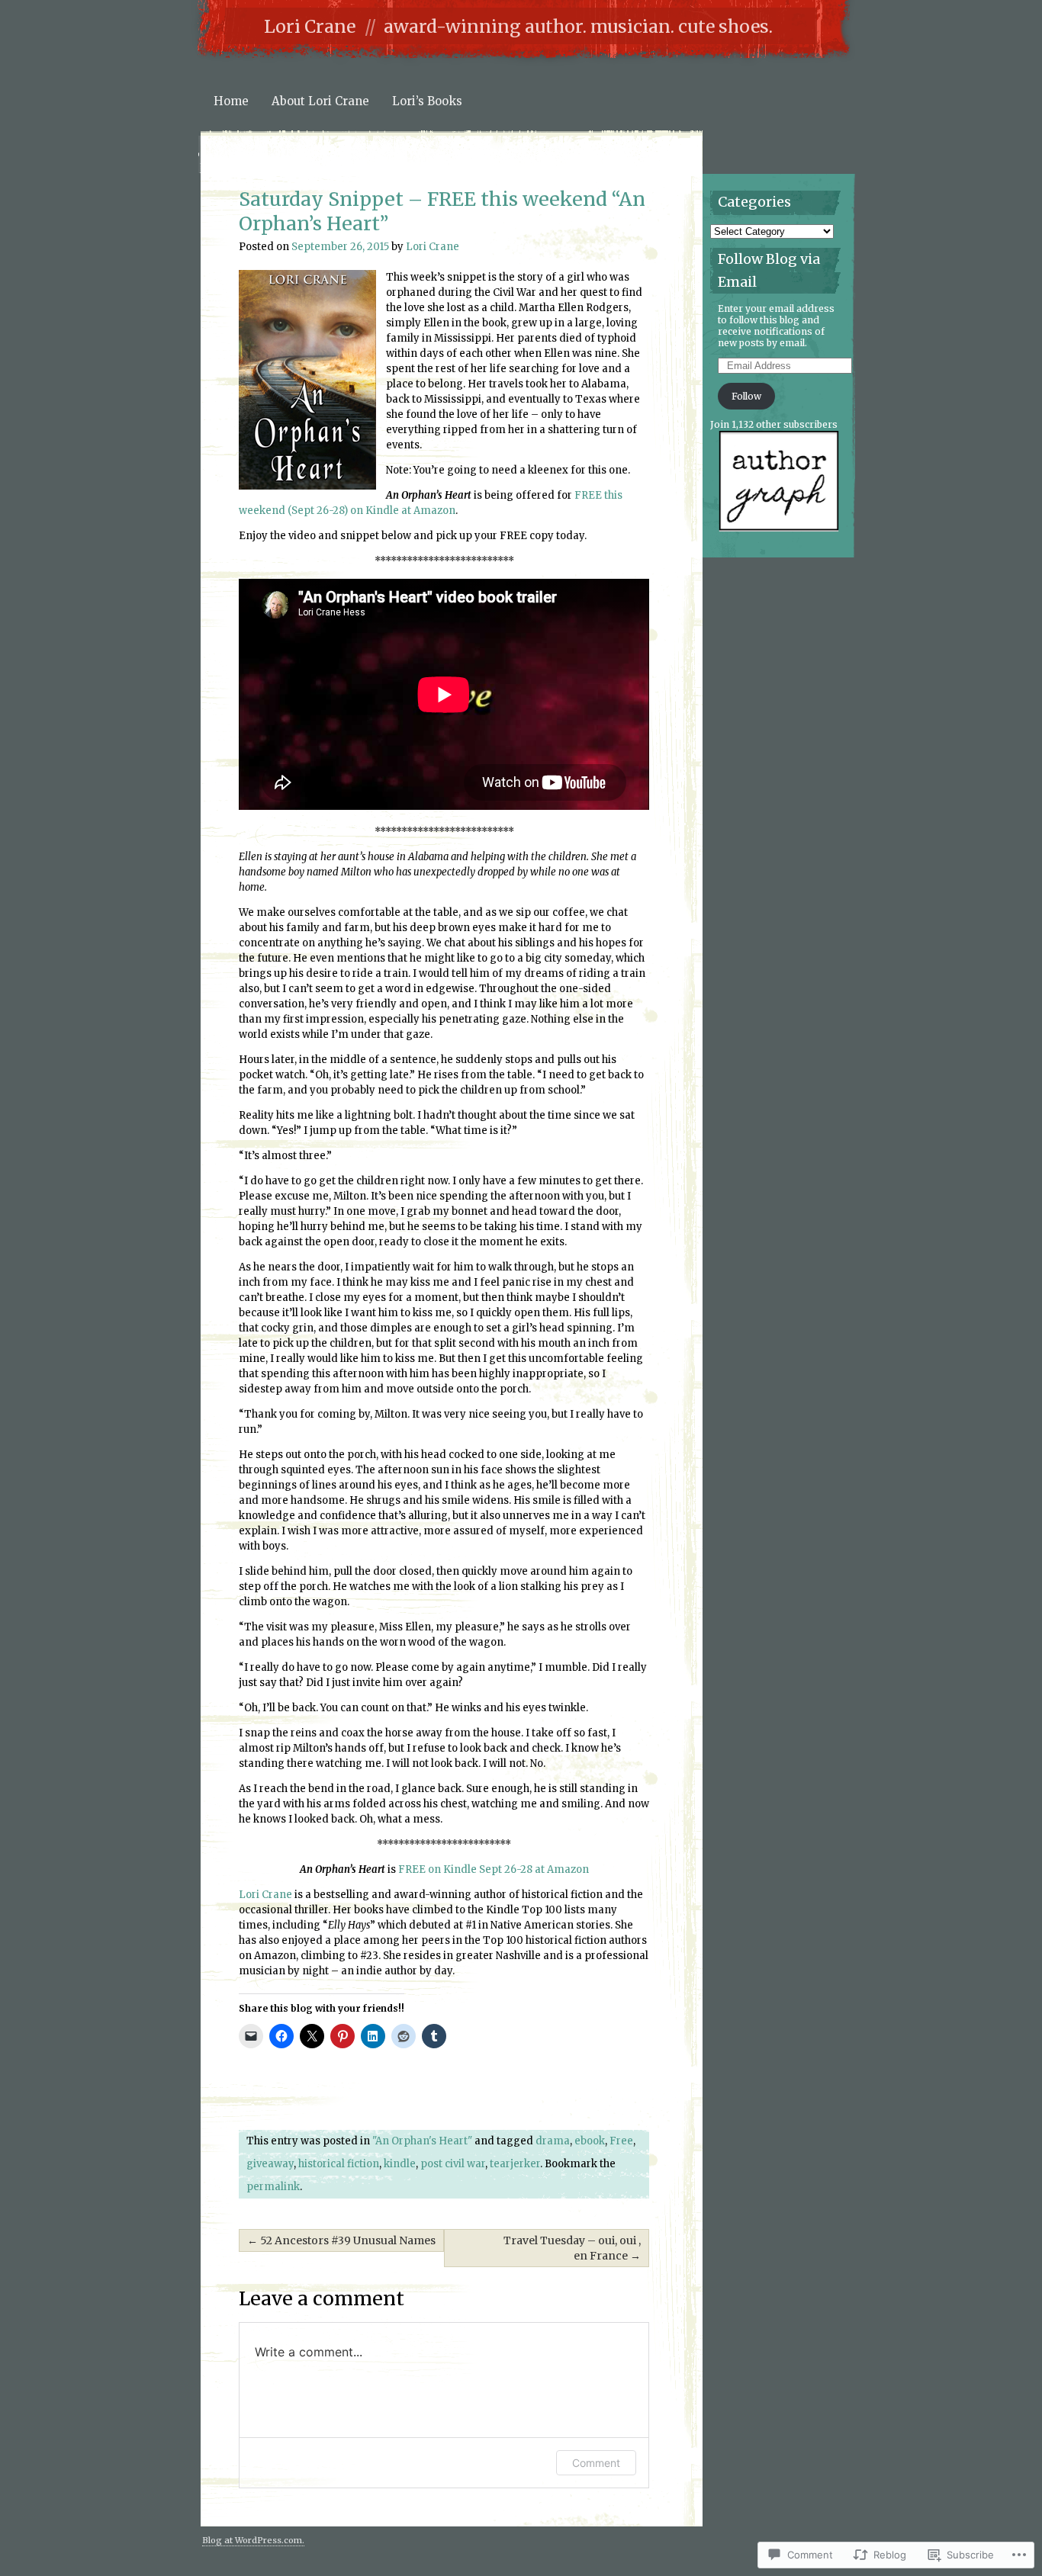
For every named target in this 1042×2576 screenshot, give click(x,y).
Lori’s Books (427, 101)
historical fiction (339, 2164)
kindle (400, 2164)
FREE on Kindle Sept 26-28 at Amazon (494, 1869)
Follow (746, 396)
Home (231, 101)
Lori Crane (310, 26)
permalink (273, 2187)
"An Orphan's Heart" (422, 2141)
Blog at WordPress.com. (253, 2540)
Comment (596, 2463)
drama (553, 2141)
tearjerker (515, 2164)
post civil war (453, 2164)
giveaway (270, 2164)
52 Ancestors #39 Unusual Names (341, 2240)
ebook (590, 2141)
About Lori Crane (320, 101)
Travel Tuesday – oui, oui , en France (572, 2248)
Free (621, 2141)
